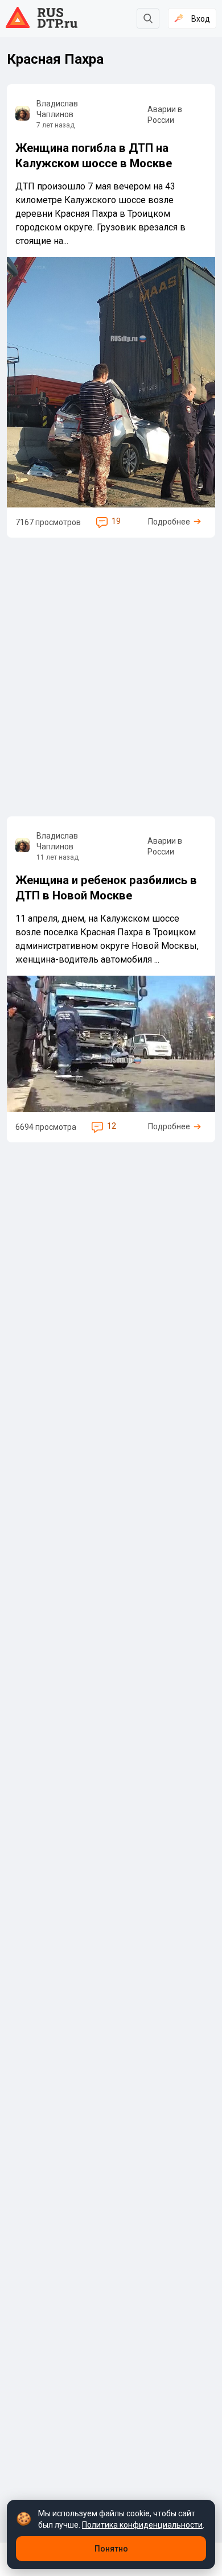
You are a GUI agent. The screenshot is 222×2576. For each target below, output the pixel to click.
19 (116, 521)
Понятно (111, 2549)
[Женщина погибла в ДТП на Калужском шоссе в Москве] (111, 311)
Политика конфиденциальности (142, 2525)
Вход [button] (201, 19)
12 (112, 1126)
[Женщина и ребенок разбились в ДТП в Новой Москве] (111, 980)
